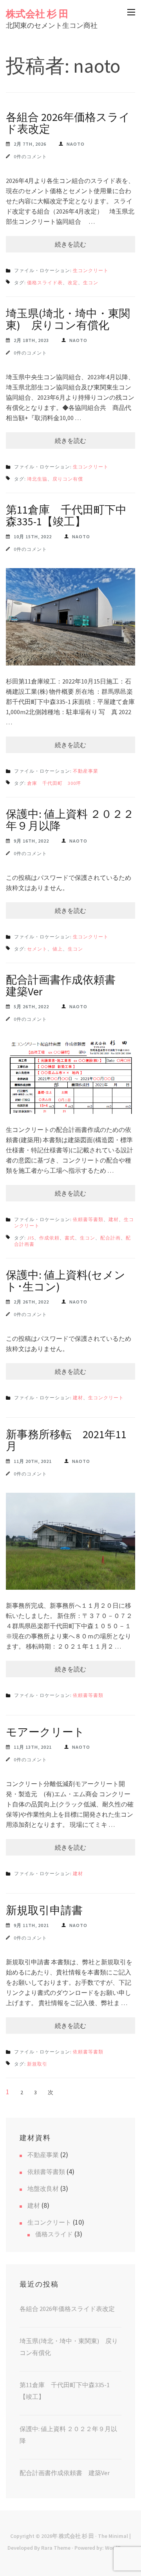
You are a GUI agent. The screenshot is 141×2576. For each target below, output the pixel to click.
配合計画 (110, 1238)
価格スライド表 (45, 282)
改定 (73, 282)
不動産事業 (86, 771)
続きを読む (70, 244)
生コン (91, 282)
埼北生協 (37, 479)
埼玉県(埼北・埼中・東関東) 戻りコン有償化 (68, 319)
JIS (31, 1238)
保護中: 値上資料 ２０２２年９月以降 (70, 820)
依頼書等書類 (88, 1219)
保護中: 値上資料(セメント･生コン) (66, 1281)
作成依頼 (49, 1238)
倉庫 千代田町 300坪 (54, 783)
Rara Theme (56, 2548)
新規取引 (37, 2064)
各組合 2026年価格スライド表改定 (68, 123)
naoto (76, 144)
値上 (58, 949)
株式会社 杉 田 (37, 14)
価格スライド (54, 2234)
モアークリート (45, 1732)
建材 (114, 1219)
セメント (37, 949)
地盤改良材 (43, 2188)
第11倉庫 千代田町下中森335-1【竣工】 (66, 516)
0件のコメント (30, 156)
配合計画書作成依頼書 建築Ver (66, 985)
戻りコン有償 (68, 479)
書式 (70, 1238)
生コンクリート (91, 270)
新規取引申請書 (44, 1910)
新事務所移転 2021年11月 (66, 1440)
